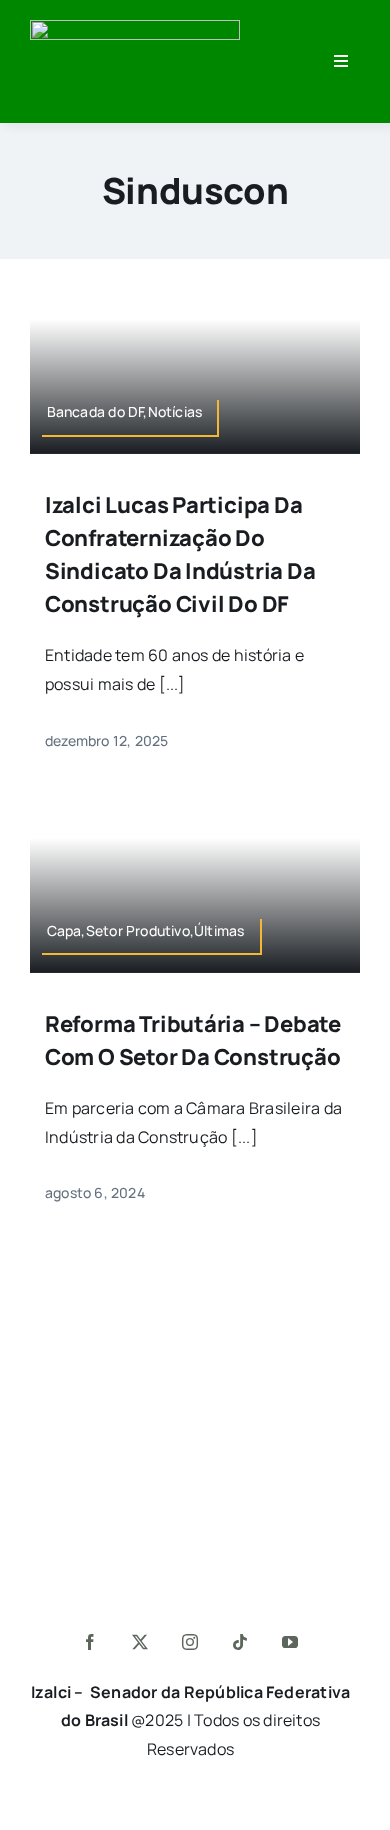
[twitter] (141, 1642)
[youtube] (291, 1642)
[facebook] (91, 1642)
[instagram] (191, 1642)
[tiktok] (241, 1642)
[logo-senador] (135, 28)
